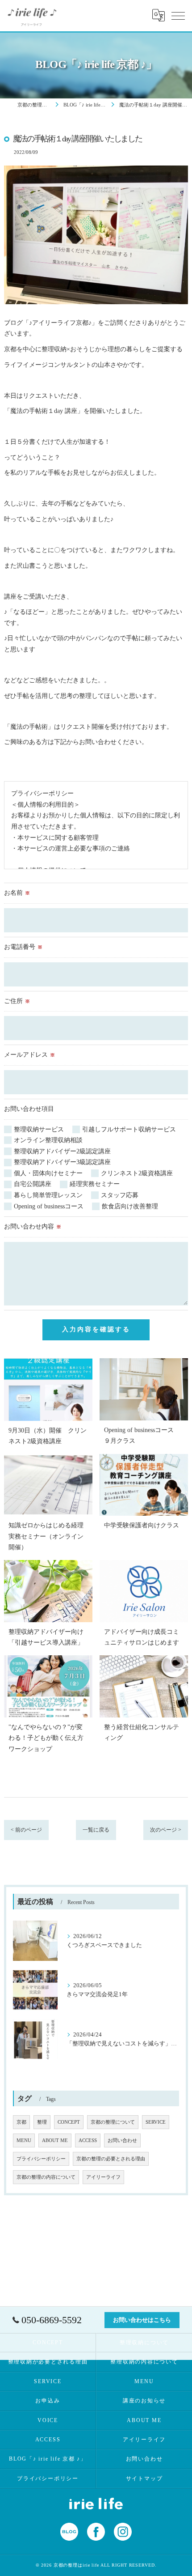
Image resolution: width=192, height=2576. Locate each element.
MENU (24, 2140)
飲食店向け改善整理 (130, 1206)
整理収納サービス (39, 1129)
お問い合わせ (122, 2140)
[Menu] (178, 15)
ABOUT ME (55, 2140)
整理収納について (144, 2342)
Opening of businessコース (49, 1206)
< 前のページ (26, 1830)
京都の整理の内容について (46, 2177)
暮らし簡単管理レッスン (48, 1195)
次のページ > (166, 1830)
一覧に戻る (96, 1830)
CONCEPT (69, 2122)
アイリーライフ (103, 2177)
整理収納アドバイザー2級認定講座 (62, 1151)
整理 (42, 2122)
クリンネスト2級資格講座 (137, 1173)
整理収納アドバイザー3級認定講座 (62, 1162)
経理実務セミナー (95, 1184)
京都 (21, 2122)
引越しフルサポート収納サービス (129, 1129)
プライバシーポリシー (41, 2159)
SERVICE (156, 2122)
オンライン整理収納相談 (48, 1140)
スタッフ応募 (120, 1195)
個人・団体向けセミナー (48, 1173)
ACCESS (88, 2140)
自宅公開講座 (33, 1184)
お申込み (48, 2401)
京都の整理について (113, 2122)
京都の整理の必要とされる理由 (111, 2159)
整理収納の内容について (144, 2362)
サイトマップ (144, 2478)
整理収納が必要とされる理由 (48, 2362)
